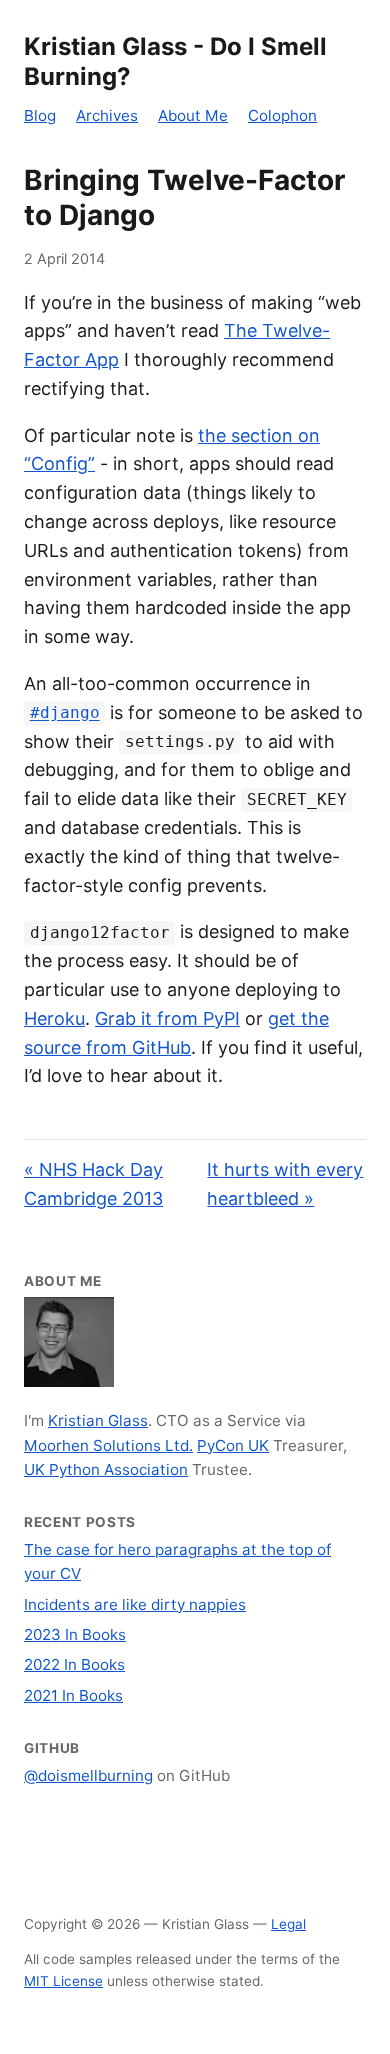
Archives (107, 115)
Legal (288, 1924)
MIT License (63, 1981)
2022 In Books (74, 1664)
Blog (40, 115)
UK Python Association (106, 1469)
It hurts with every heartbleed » (285, 1184)
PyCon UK (233, 1445)
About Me (193, 115)
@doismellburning (88, 1775)
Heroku (54, 1018)
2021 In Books (73, 1695)
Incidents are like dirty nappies (135, 1604)
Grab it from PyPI (167, 1018)
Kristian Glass (98, 1420)
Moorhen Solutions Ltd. (108, 1445)
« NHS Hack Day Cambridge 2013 (93, 1184)
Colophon (282, 115)
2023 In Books (75, 1634)
